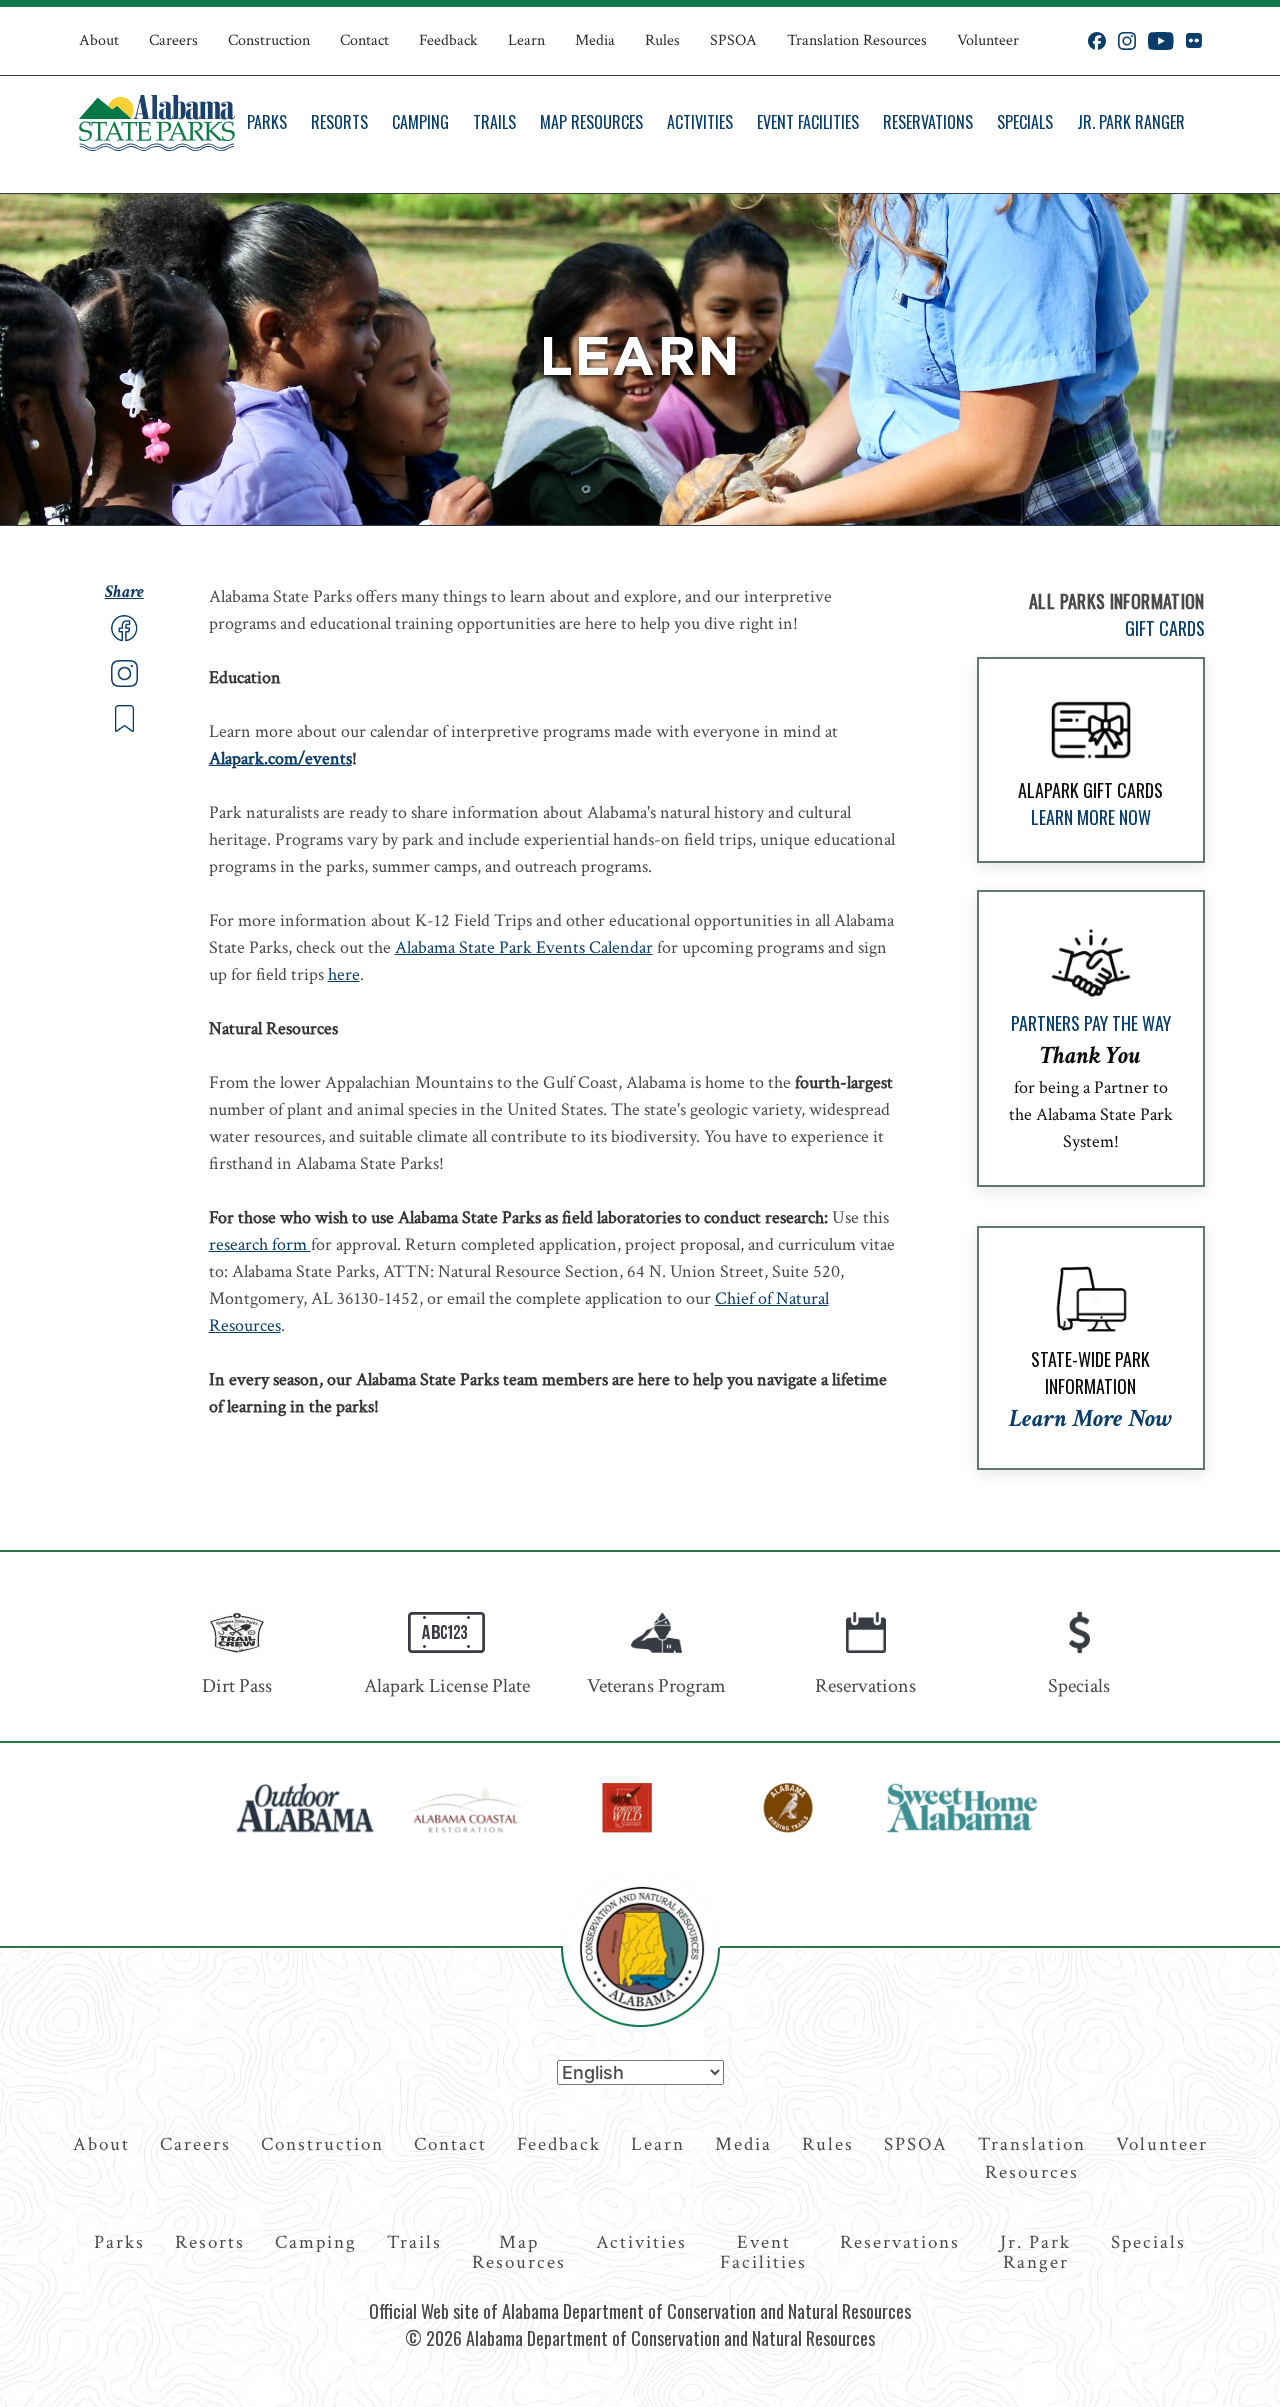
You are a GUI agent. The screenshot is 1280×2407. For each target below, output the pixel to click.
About (99, 40)
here (344, 974)
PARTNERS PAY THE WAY (1091, 1023)
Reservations (928, 122)
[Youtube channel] (1161, 41)
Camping (420, 122)
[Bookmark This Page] (124, 727)
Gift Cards (1165, 628)
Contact (364, 40)
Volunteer (988, 40)
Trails (494, 122)
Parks (267, 122)
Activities (700, 122)
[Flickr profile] (1193, 41)
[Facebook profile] (1097, 41)
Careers (173, 40)
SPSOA (733, 40)
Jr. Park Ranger (1131, 122)
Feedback (448, 40)
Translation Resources (857, 40)
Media (595, 40)
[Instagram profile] (1127, 41)
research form (260, 1244)
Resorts (339, 122)
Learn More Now (1091, 817)
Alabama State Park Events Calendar (524, 947)
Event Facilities (808, 122)
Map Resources (591, 122)
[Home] (157, 123)
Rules (662, 40)
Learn (526, 40)
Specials (1025, 122)
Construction (269, 40)
